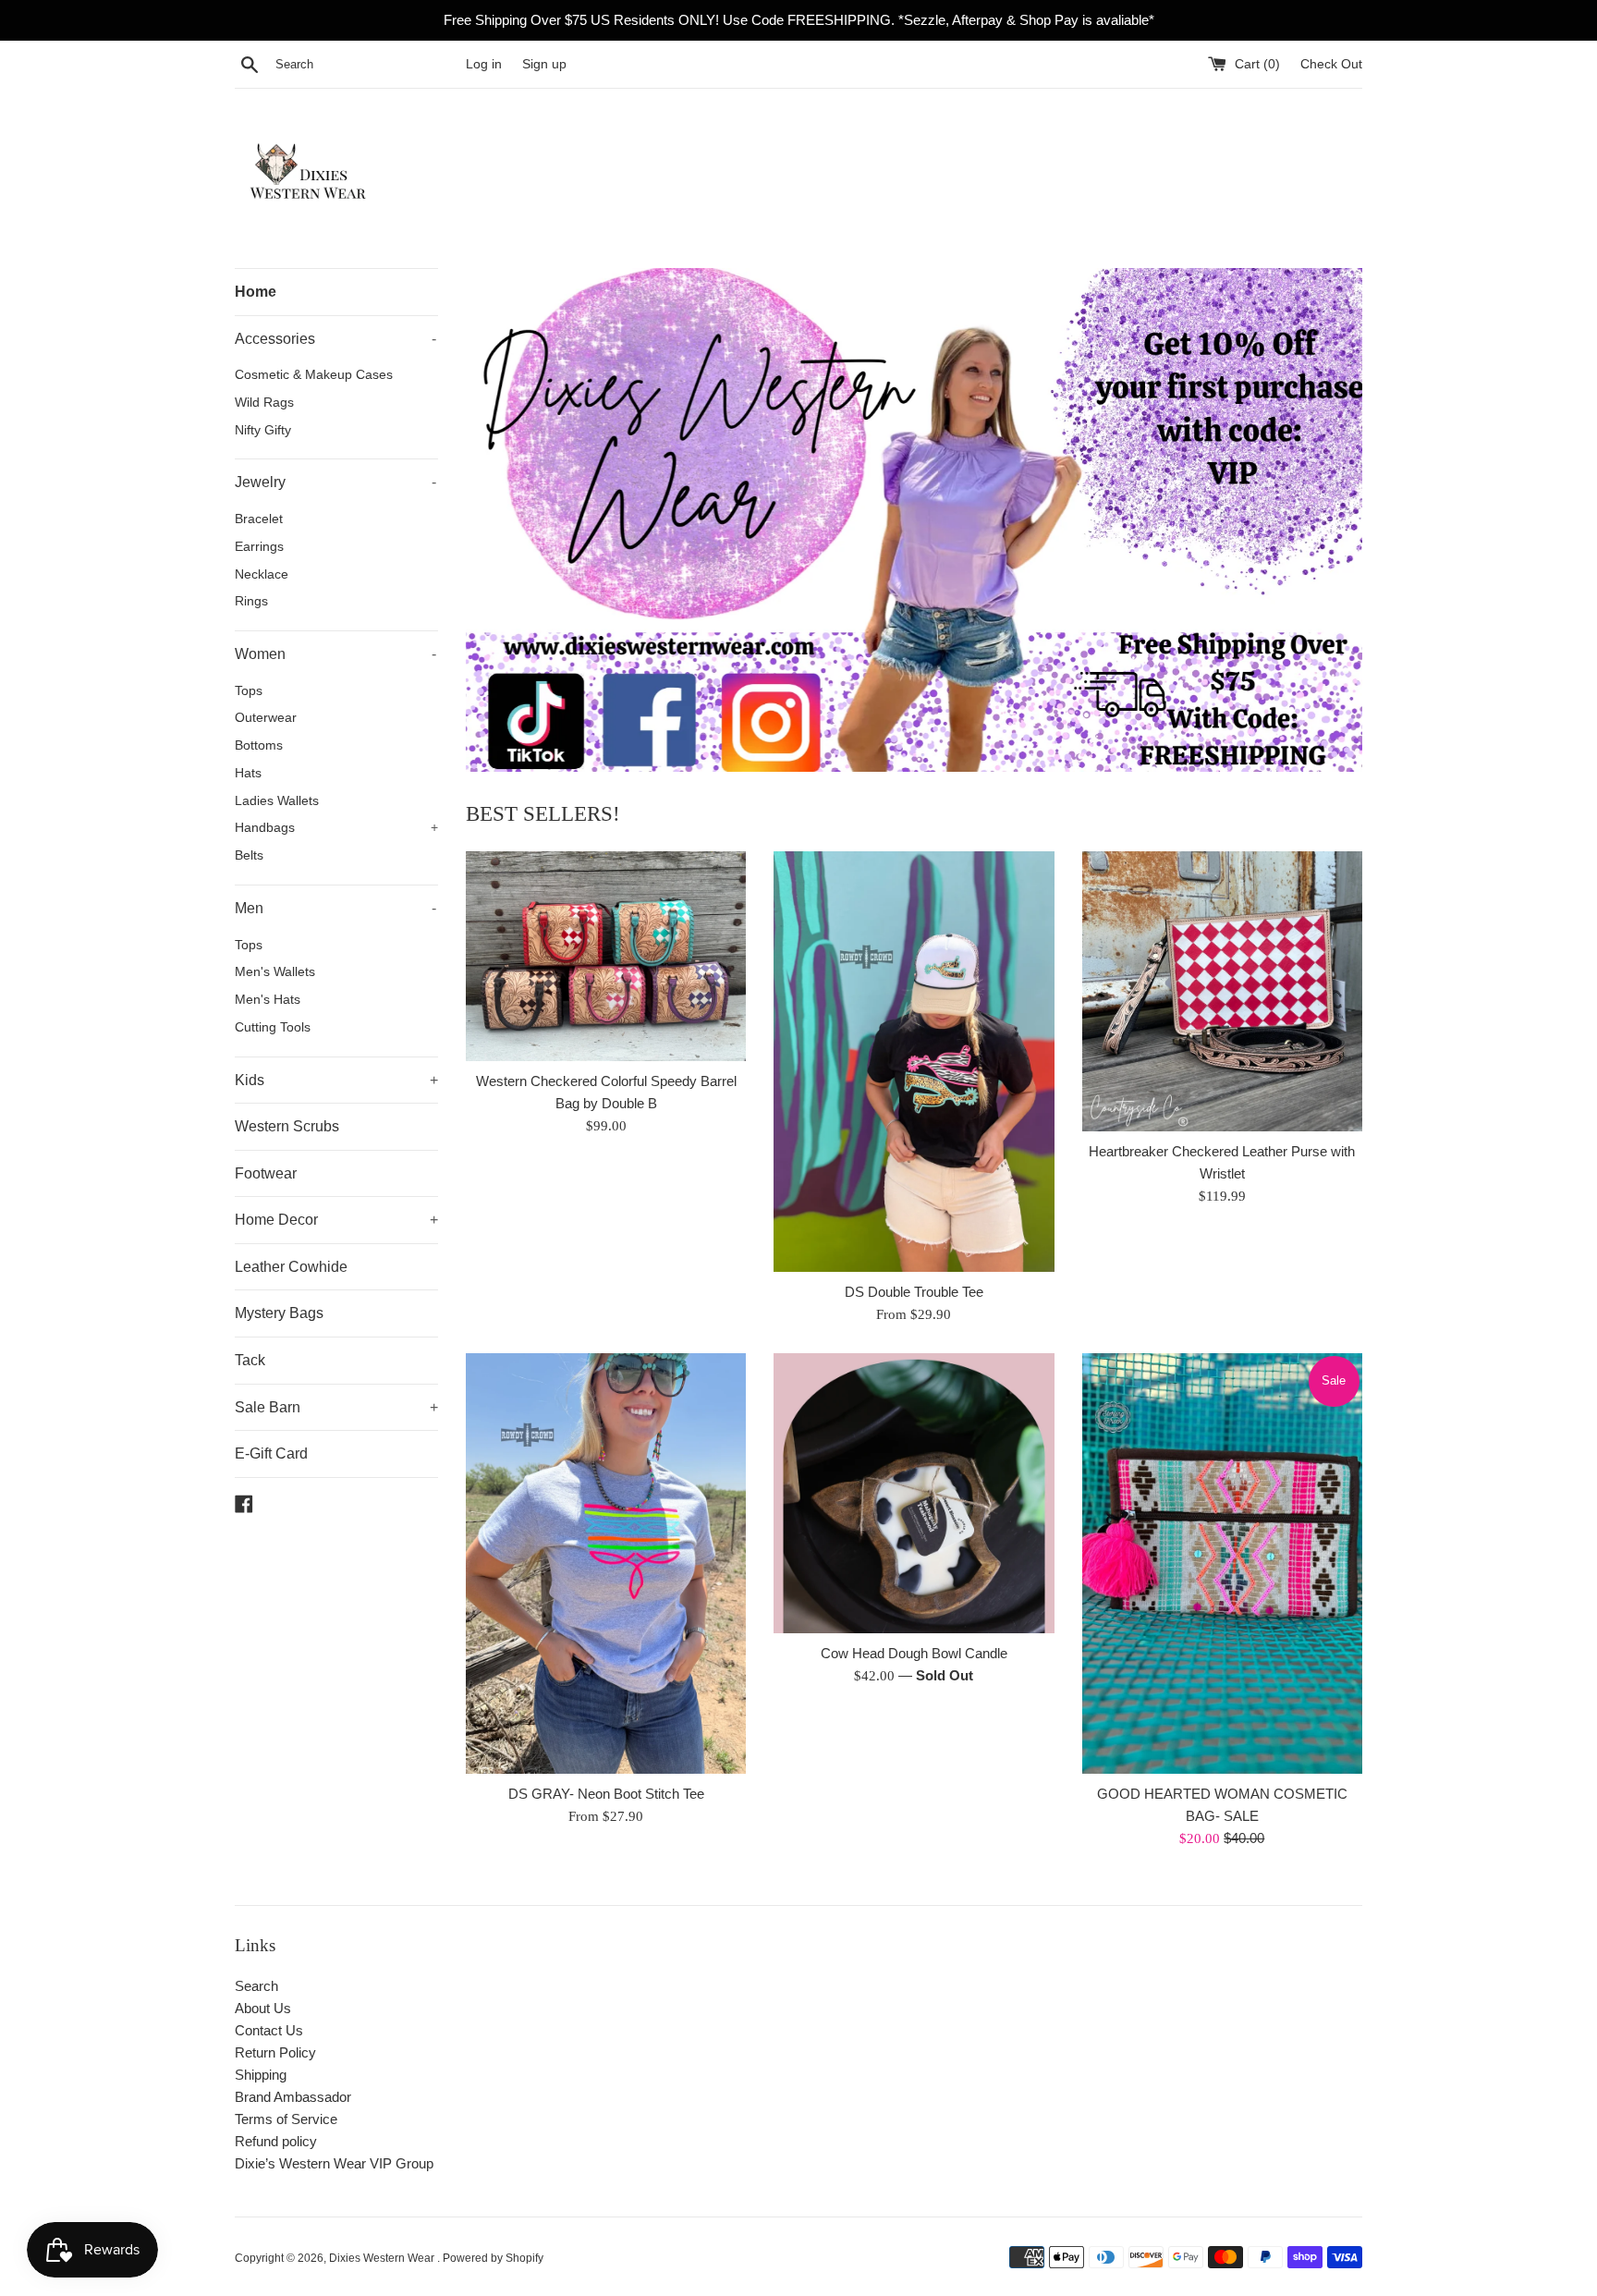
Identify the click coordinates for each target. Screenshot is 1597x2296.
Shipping (261, 2075)
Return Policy (275, 2052)
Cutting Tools (273, 1027)
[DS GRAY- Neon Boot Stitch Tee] (606, 1563)
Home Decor (336, 1220)
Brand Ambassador (293, 2097)
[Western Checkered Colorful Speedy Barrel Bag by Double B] (606, 956)
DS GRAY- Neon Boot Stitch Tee (606, 1794)
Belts (249, 855)
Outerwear (266, 718)
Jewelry (335, 482)
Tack (250, 1360)
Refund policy (276, 2141)
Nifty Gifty (263, 430)
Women (335, 654)
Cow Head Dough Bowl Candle (914, 1653)
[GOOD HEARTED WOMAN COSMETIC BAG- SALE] (1222, 1563)
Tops (249, 691)
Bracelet (259, 519)
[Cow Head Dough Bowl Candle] (914, 1493)
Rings (251, 601)
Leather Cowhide (291, 1267)
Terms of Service (286, 2119)
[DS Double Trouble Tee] (914, 1062)
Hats (248, 773)
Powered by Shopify (493, 2258)
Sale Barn (336, 1407)
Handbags (336, 828)
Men (335, 908)
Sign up (544, 64)
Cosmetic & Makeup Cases (314, 375)
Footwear (266, 1173)
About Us (263, 2008)
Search (256, 1986)
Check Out (1331, 64)
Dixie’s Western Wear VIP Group (334, 2163)
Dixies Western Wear (383, 2258)
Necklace (262, 574)
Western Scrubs (287, 1126)
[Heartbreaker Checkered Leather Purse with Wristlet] (1222, 991)
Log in (484, 64)
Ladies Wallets (277, 801)
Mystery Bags (279, 1313)
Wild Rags (264, 403)
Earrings (259, 547)
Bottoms (259, 745)
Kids (336, 1080)
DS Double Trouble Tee (914, 1292)
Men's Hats (268, 1000)
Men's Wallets (275, 972)
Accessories (335, 339)
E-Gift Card (271, 1453)
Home (256, 292)
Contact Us (269, 2030)
